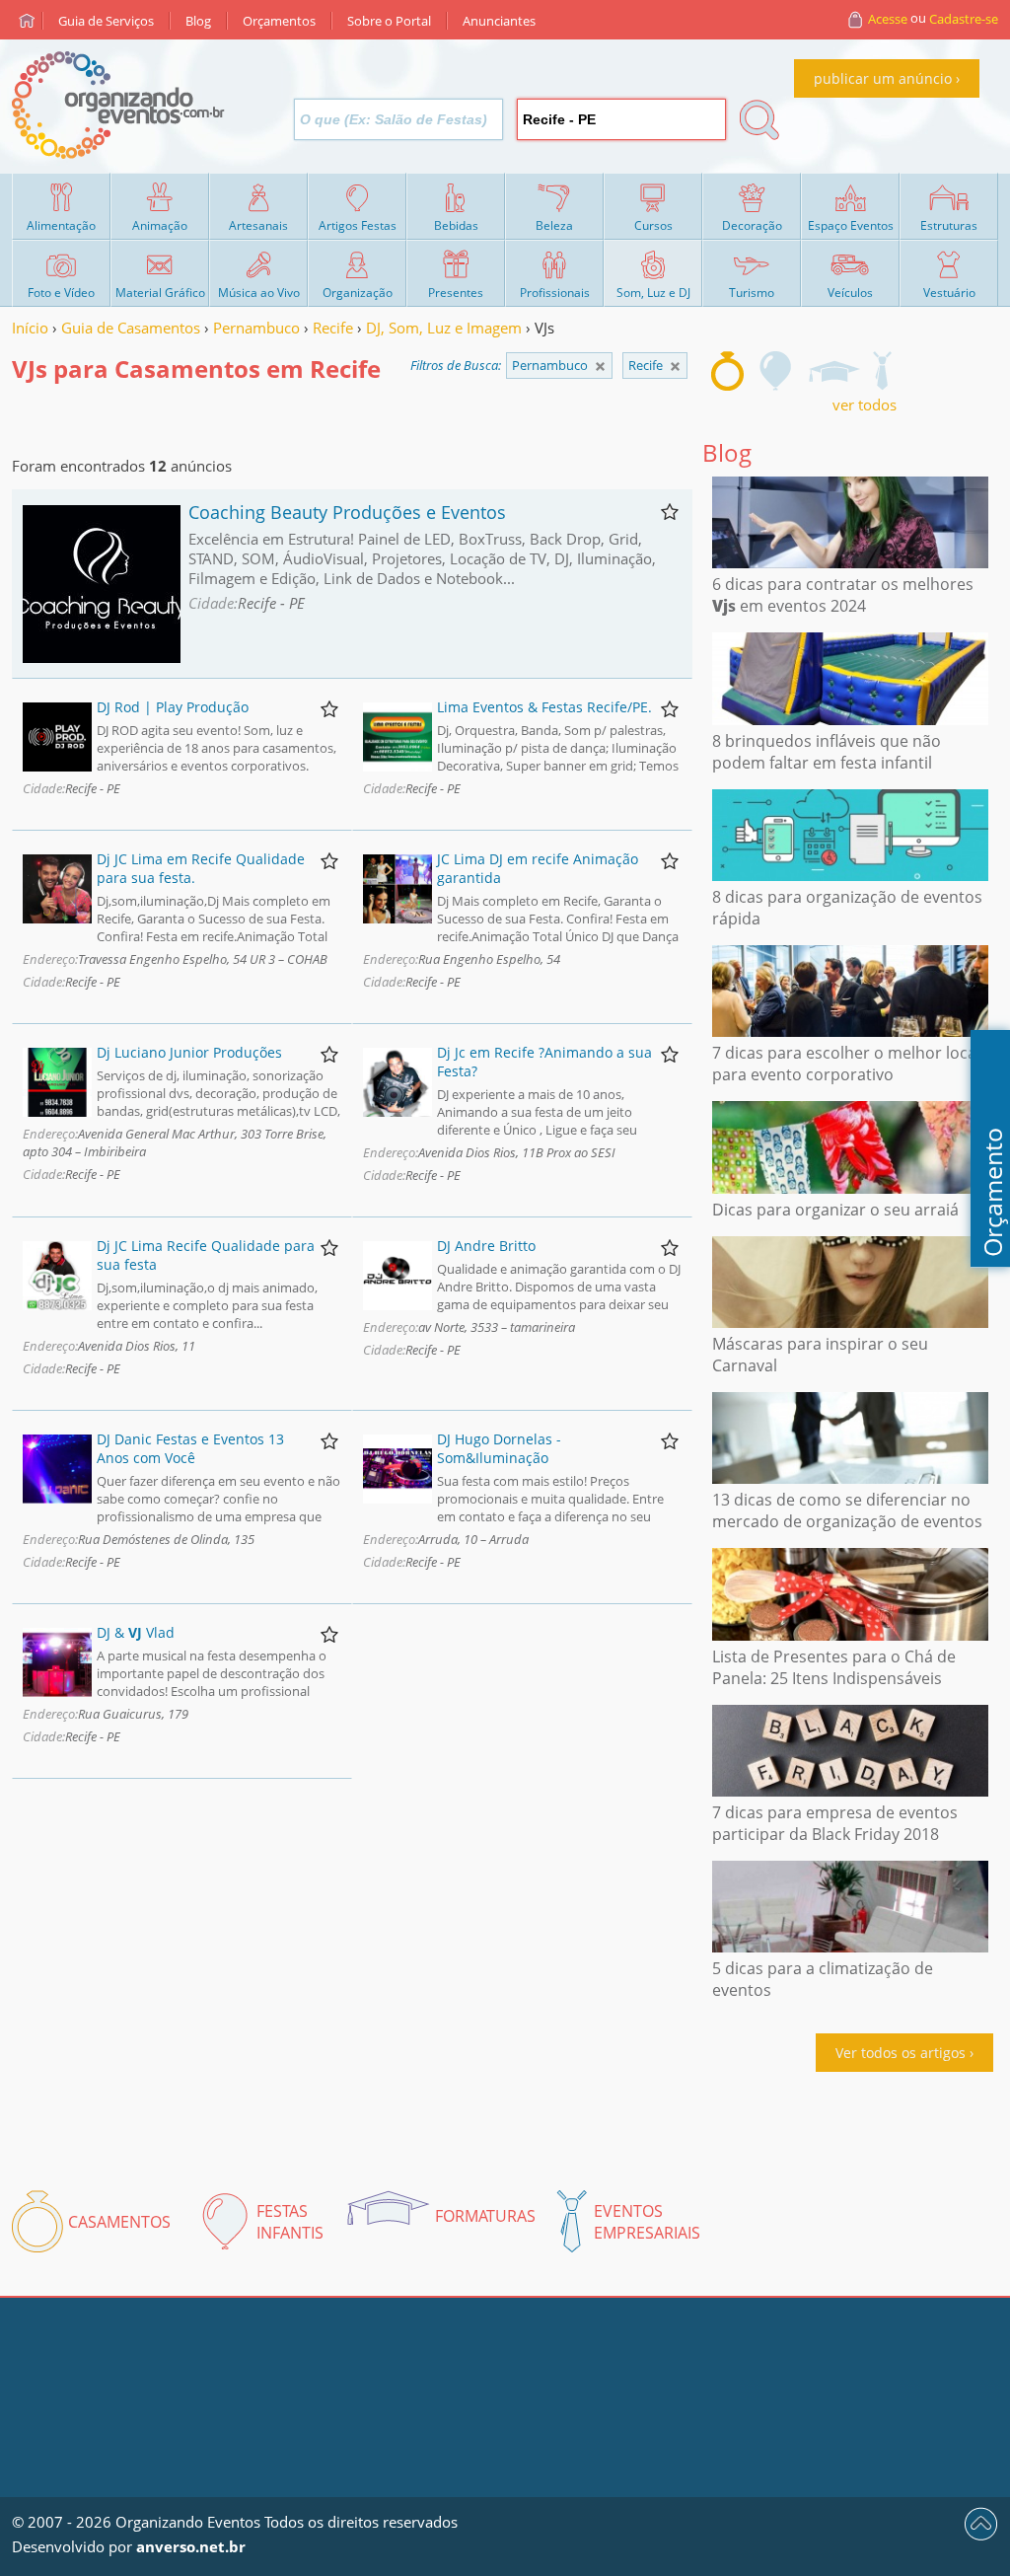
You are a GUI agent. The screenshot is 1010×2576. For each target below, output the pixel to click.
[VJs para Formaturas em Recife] (833, 371)
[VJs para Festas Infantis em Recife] (776, 371)
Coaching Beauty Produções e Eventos (347, 512)
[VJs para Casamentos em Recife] (727, 371)
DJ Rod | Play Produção (173, 707)
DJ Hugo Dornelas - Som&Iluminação (499, 1448)
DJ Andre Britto (486, 1246)
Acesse (888, 19)
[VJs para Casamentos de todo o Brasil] (600, 367)
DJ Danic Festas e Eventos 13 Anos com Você (190, 1448)
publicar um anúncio (883, 78)
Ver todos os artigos (901, 2053)
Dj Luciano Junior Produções (189, 1052)
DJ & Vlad (136, 1632)
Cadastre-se (964, 19)
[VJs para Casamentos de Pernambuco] (675, 367)
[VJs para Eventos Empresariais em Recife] (882, 371)
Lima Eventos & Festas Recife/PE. (544, 707)
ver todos (865, 405)
